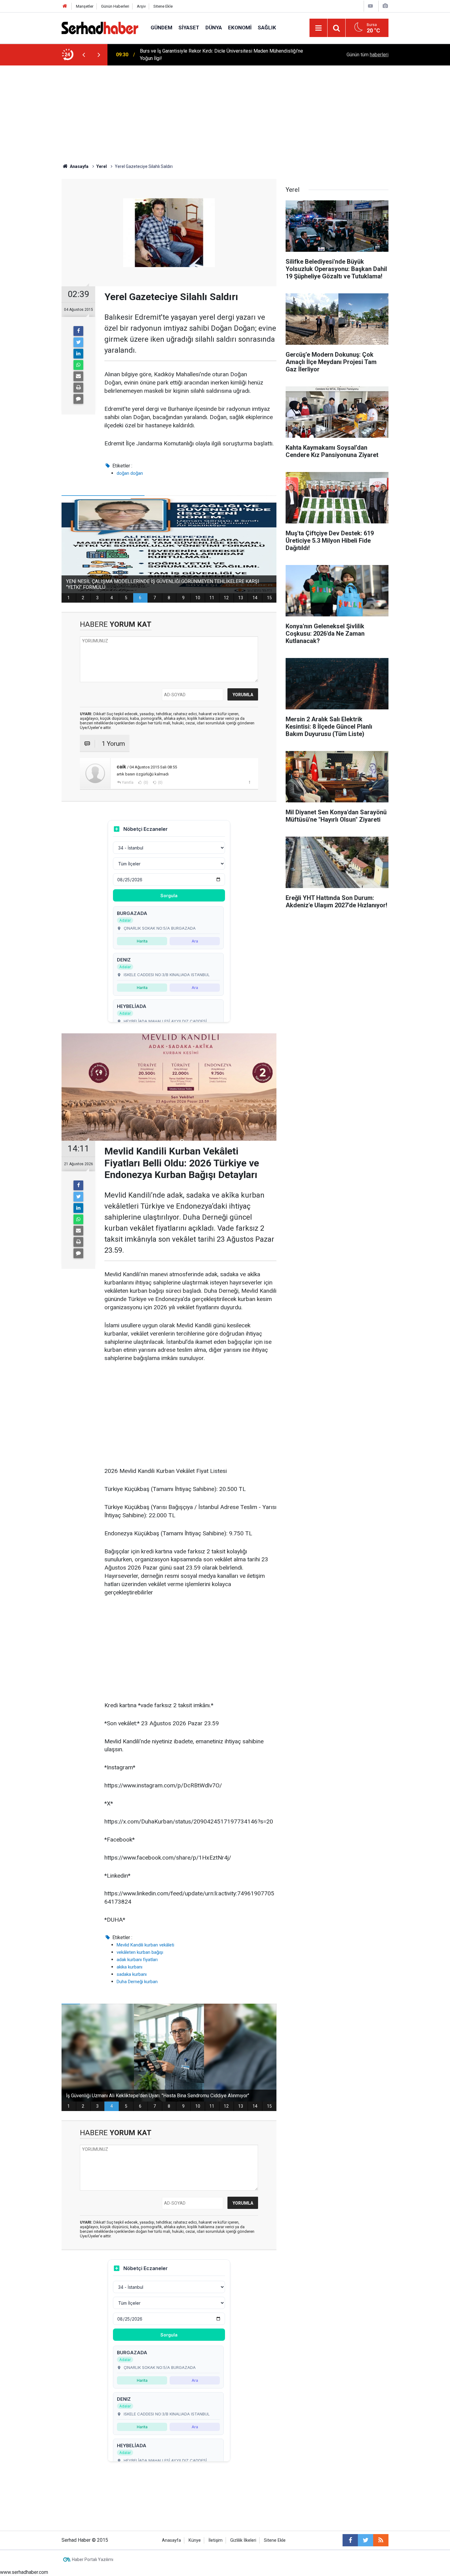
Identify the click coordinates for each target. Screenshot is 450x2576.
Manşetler (85, 6)
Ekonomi (240, 28)
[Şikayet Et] (249, 782)
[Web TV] (370, 6)
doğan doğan (130, 473)
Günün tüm (367, 55)
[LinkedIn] (78, 354)
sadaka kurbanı (132, 1974)
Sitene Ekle (163, 6)
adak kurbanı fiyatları (137, 1960)
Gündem (161, 28)
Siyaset (189, 28)
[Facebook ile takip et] (350, 2540)
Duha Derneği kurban (137, 1982)
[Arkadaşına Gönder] (78, 376)
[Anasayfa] (65, 6)
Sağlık (267, 28)
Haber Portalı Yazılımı (93, 2559)
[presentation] (84, 55)
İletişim (216, 2540)
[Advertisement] (225, 111)
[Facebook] (78, 331)
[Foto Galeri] (385, 6)
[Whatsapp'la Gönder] (78, 365)
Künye (195, 2540)
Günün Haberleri (115, 6)
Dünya (214, 28)
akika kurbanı (129, 1967)
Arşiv (141, 6)
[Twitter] (78, 342)
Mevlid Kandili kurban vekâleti (145, 1945)
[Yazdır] (78, 388)
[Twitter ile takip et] (366, 2540)
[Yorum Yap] (78, 399)
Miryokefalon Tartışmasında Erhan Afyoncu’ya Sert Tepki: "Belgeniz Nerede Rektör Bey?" (219, 55)
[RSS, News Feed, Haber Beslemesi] (381, 2540)
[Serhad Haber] (100, 27)
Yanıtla (128, 782)
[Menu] (318, 28)
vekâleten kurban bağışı (140, 1952)
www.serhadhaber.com (24, 2572)
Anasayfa (171, 2540)
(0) (145, 782)
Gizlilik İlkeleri (243, 2540)
